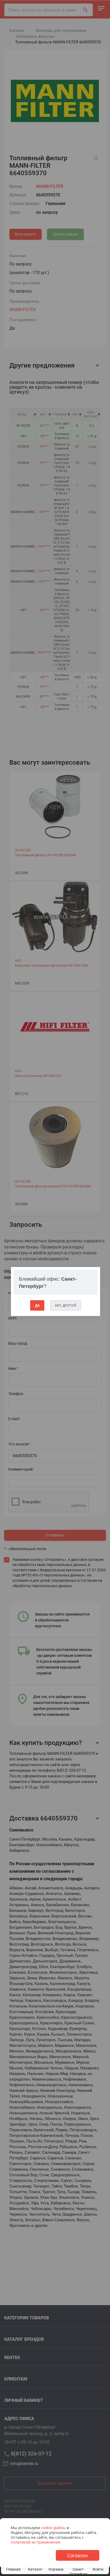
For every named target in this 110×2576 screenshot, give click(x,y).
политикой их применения (36, 2542)
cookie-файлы (53, 2528)
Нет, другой (66, 1305)
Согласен (78, 2555)
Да (37, 1305)
